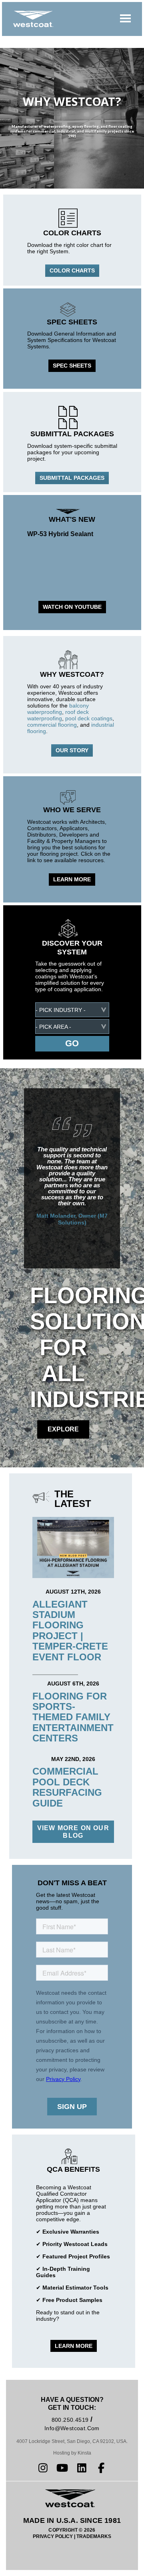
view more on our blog (73, 1832)
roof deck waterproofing (58, 715)
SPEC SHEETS (72, 366)
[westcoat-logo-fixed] (33, 19)
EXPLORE (63, 1429)
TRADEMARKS (94, 2536)
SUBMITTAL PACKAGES (72, 478)
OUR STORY (72, 750)
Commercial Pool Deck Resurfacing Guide (67, 1787)
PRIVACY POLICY (53, 2536)
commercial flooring (52, 725)
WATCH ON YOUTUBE (72, 607)
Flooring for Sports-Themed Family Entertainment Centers (73, 1717)
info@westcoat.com (72, 2428)
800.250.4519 (70, 2420)
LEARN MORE (72, 879)
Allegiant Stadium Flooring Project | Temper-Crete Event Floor (70, 1631)
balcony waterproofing (58, 709)
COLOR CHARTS (72, 270)
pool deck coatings (89, 718)
